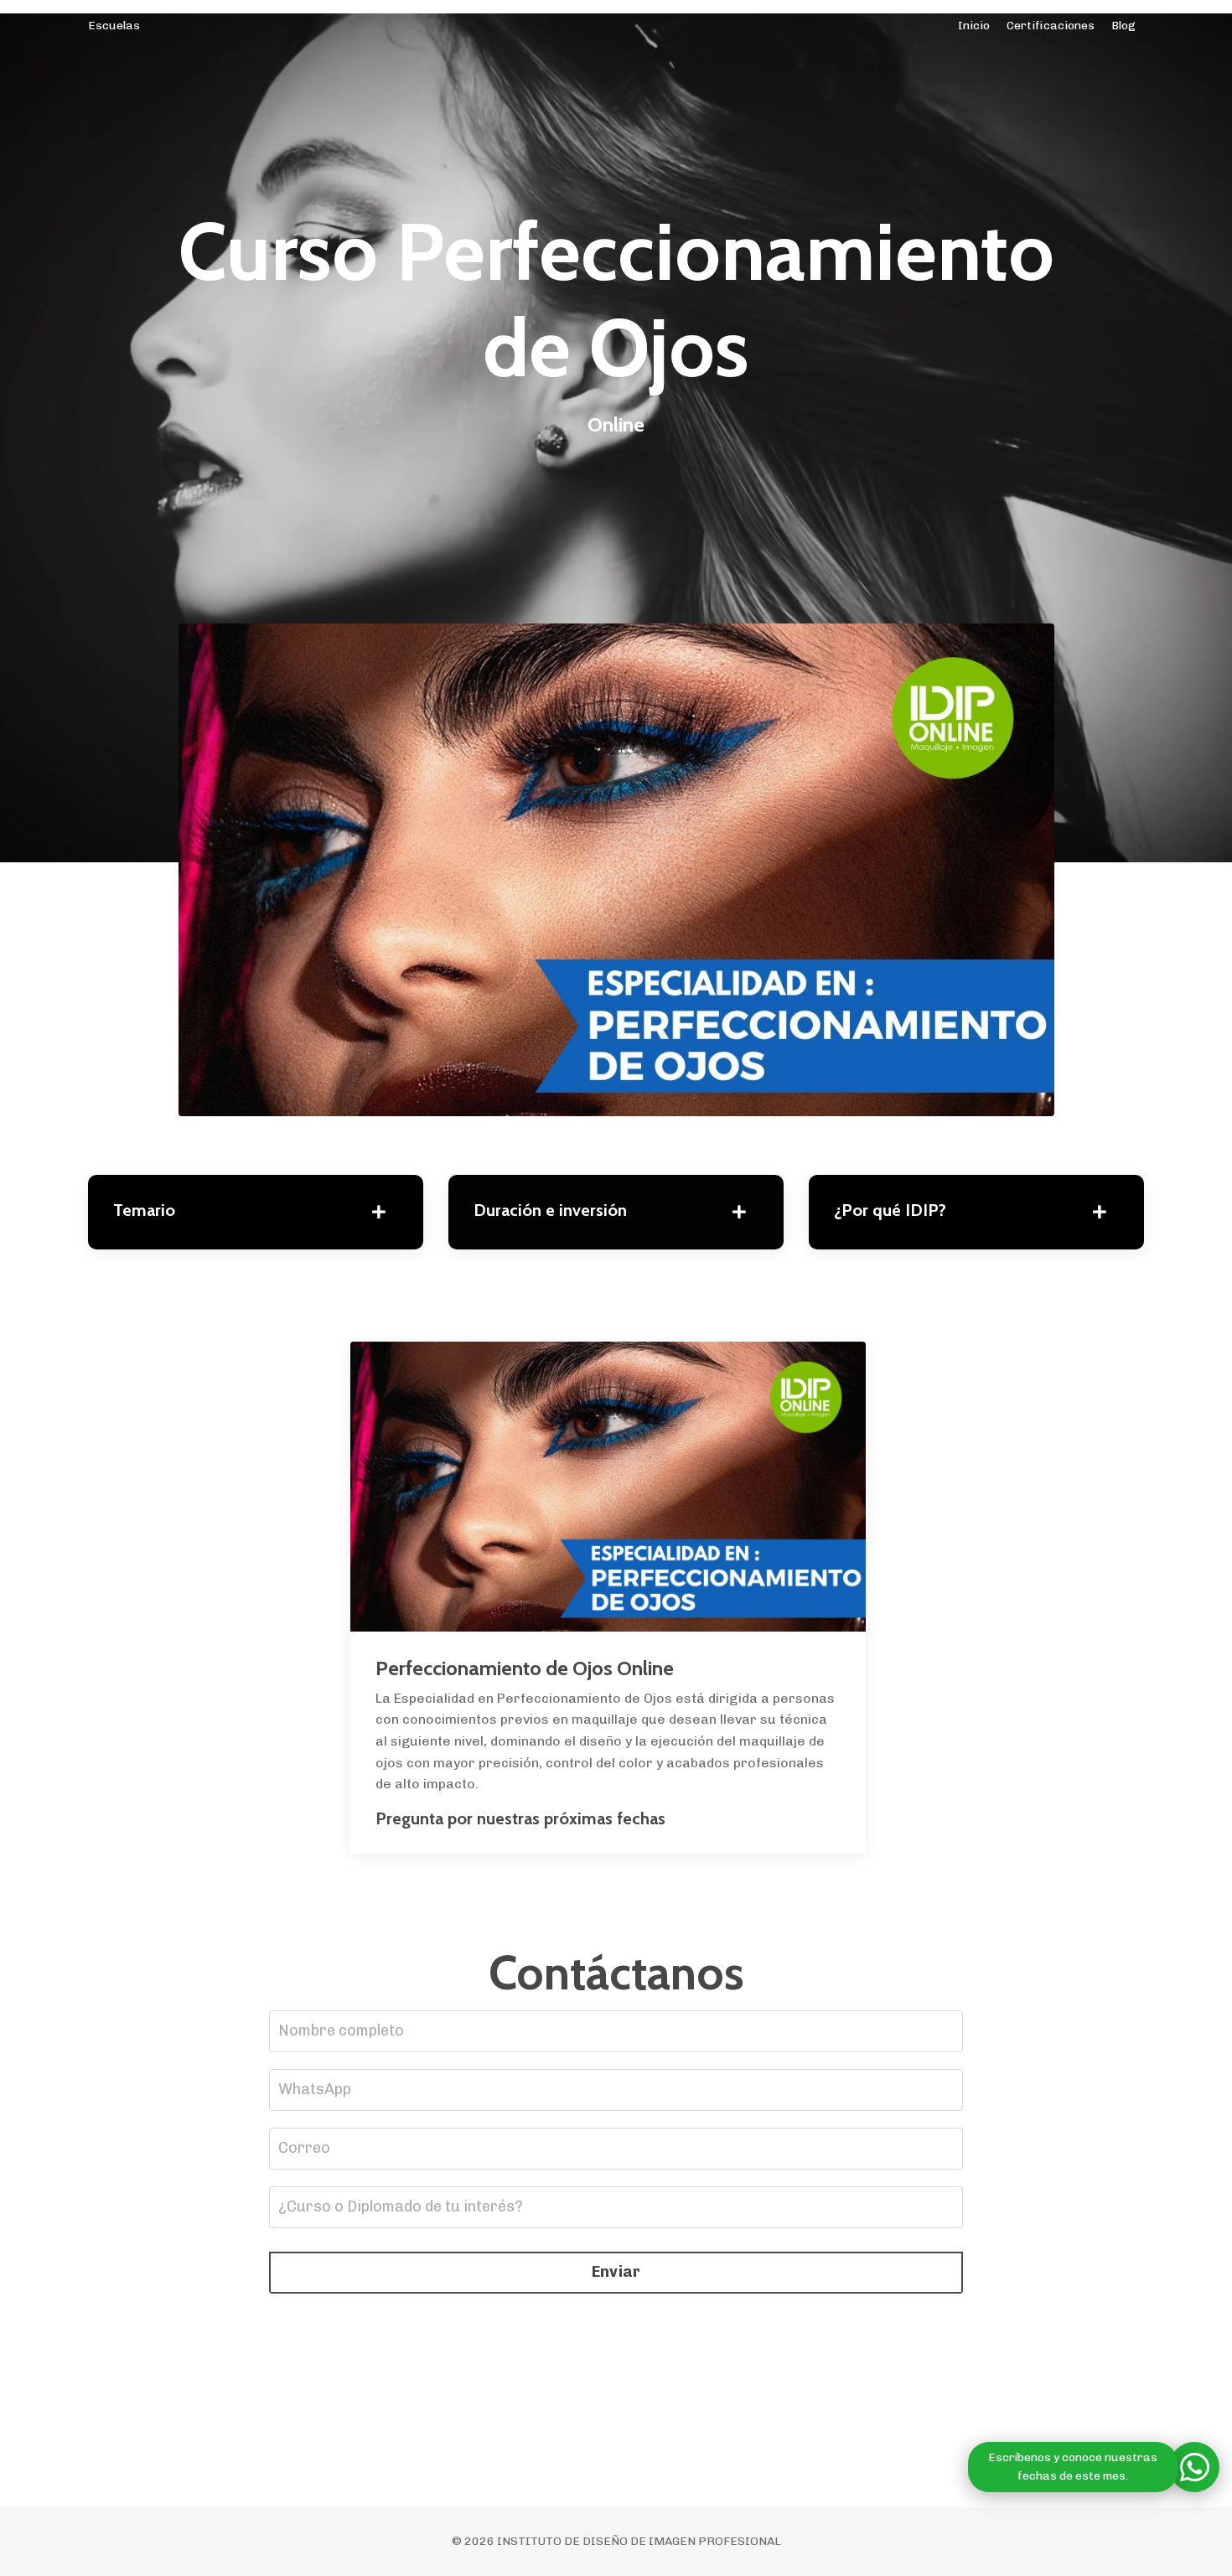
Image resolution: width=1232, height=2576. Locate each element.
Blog (1123, 26)
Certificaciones (1051, 26)
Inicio (974, 26)
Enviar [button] (616, 2272)
